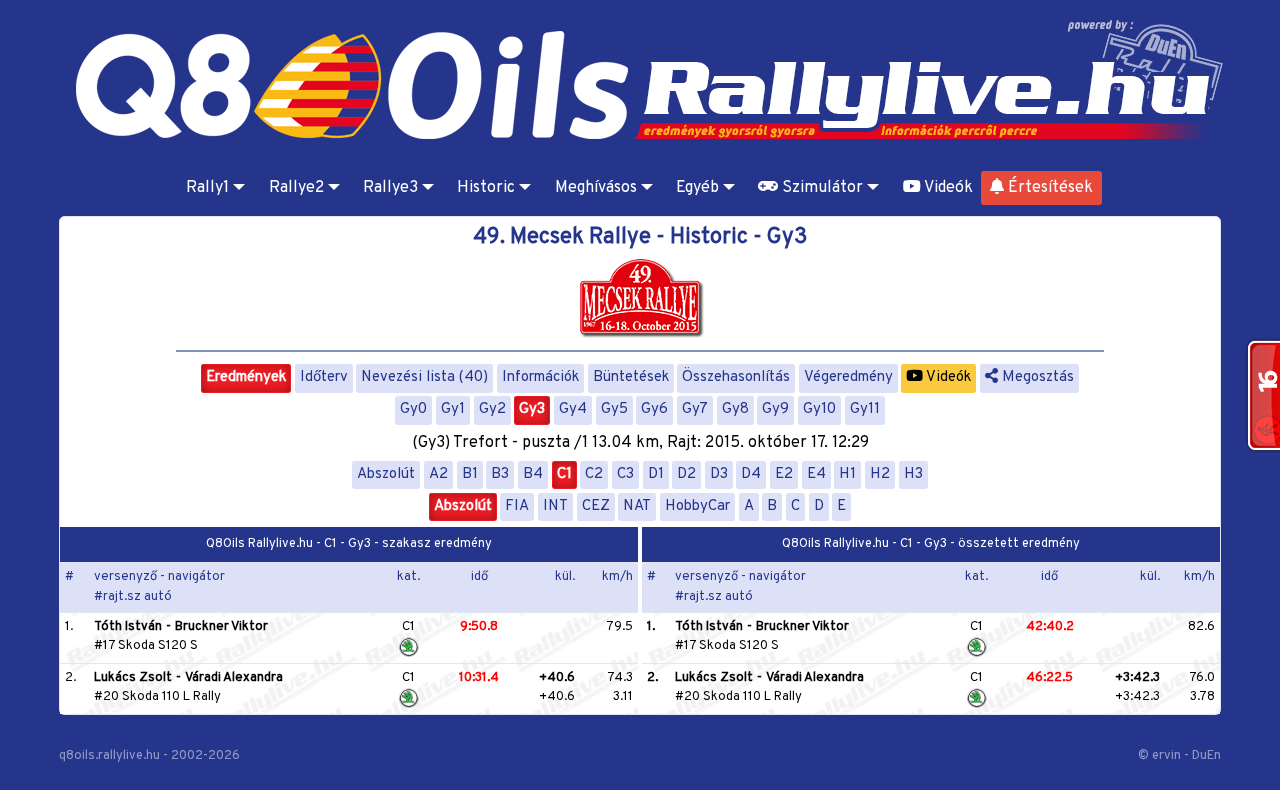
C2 (594, 474)
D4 (751, 474)
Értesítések (1048, 188)
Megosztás (1036, 377)
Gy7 (695, 409)
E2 (784, 474)
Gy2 (492, 409)
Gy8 (735, 409)
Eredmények (246, 377)
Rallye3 (390, 188)
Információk (540, 377)
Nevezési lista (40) (424, 377)
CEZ (596, 506)
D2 (686, 474)
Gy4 (573, 409)
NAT (637, 506)
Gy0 (413, 409)
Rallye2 (296, 188)
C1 (564, 474)
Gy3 (532, 409)
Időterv (324, 377)
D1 (656, 474)
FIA (517, 506)
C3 (625, 474)
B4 (533, 474)
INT (555, 506)
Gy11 (865, 409)
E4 (816, 474)
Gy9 (775, 409)
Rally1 (207, 188)
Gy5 (614, 409)
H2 (880, 474)
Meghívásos (596, 188)
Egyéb (697, 188)
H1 (847, 474)
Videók (947, 188)
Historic (486, 188)
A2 (438, 474)
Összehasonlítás (736, 377)
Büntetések (631, 377)
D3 (719, 474)
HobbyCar (697, 506)
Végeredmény (848, 377)
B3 (500, 474)
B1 (470, 474)
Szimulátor (820, 188)
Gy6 (654, 409)
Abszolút (386, 474)
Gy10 (819, 409)
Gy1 (453, 409)
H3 (913, 474)
